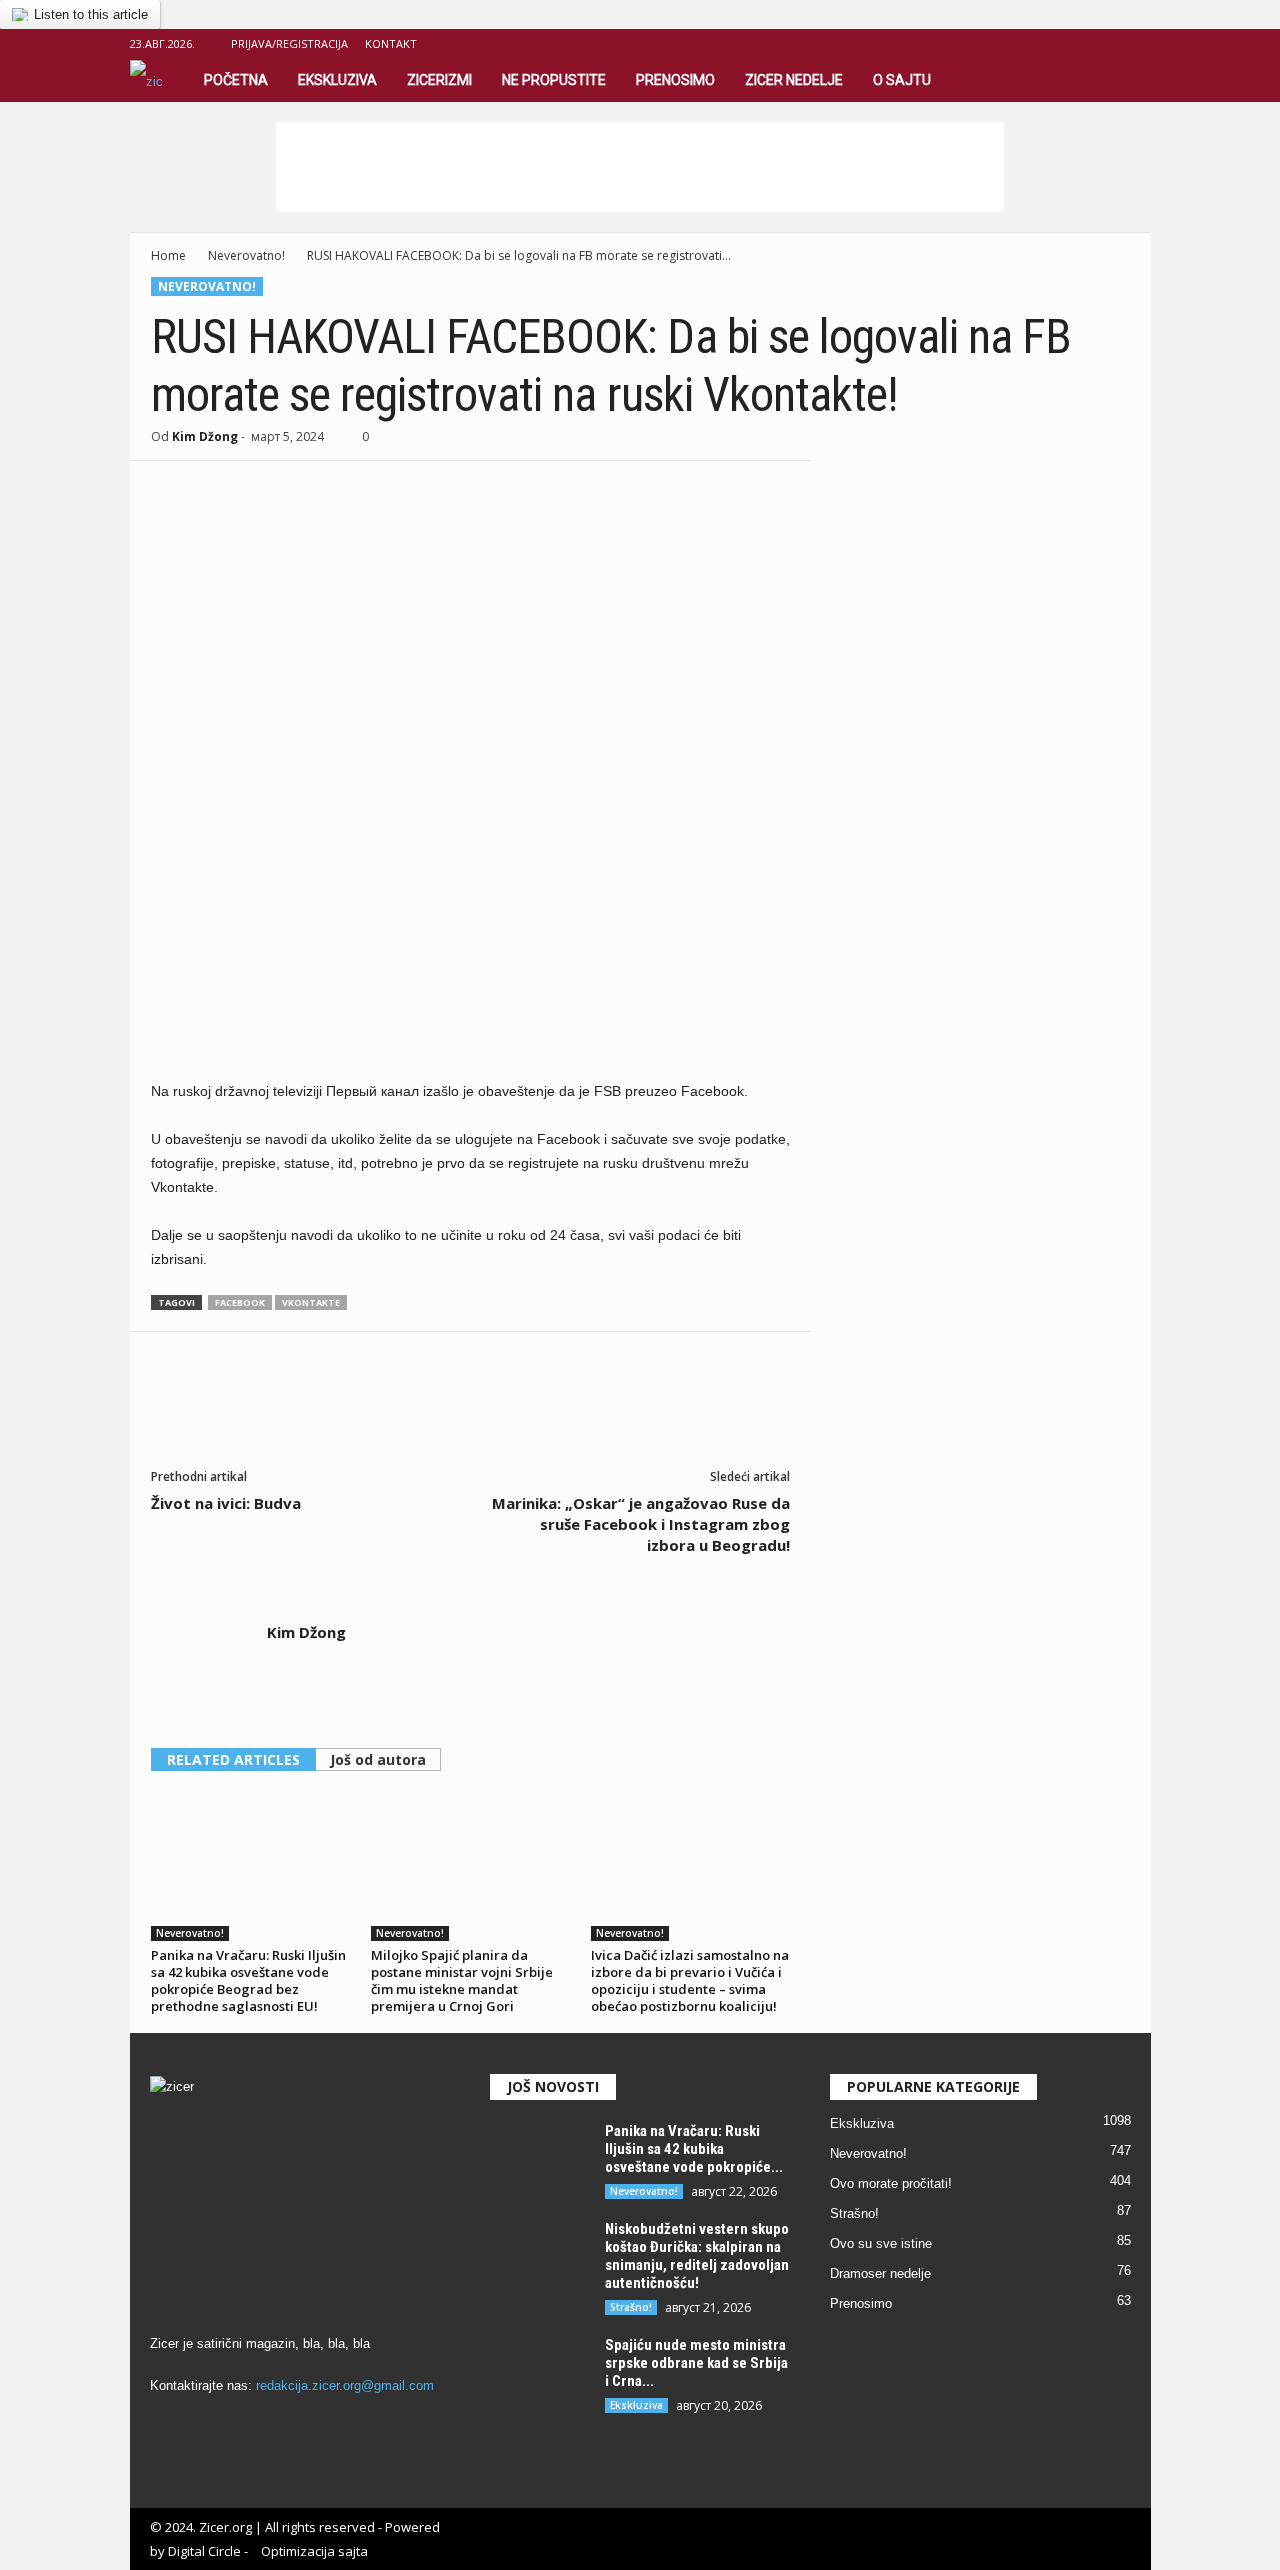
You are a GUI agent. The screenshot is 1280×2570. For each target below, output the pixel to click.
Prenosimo (675, 80)
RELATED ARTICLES (233, 1759)
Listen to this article (91, 14)
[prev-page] (757, 1761)
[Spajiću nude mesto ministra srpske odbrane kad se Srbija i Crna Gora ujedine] (540, 2373)
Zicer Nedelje (794, 80)
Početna (236, 80)
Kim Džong (205, 436)
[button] (1113, 81)
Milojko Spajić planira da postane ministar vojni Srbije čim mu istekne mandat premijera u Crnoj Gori (462, 1980)
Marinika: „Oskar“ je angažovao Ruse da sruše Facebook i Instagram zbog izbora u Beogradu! (641, 1524)
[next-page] (781, 1761)
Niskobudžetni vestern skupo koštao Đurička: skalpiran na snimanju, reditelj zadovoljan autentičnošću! (697, 2256)
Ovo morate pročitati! (891, 2183)
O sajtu (902, 80)
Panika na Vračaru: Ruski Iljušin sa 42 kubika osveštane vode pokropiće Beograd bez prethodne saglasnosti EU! (248, 1980)
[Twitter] (217, 491)
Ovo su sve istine (881, 2243)
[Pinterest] (263, 491)
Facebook (240, 1302)
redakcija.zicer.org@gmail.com (345, 2385)
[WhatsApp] (309, 491)
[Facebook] (1105, 43)
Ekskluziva (337, 80)
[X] (1136, 43)
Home (168, 255)
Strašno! (631, 2307)
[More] (356, 491)
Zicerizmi (439, 80)
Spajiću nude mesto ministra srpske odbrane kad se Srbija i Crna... (696, 2363)
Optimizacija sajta (314, 2551)
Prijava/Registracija (289, 43)
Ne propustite (554, 80)
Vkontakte (311, 1302)
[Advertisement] (640, 167)
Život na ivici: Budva (226, 1503)
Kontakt (391, 43)
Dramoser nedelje (880, 2273)
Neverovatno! (246, 255)
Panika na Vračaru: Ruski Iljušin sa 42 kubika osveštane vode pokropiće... (694, 2149)
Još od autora (378, 1759)
